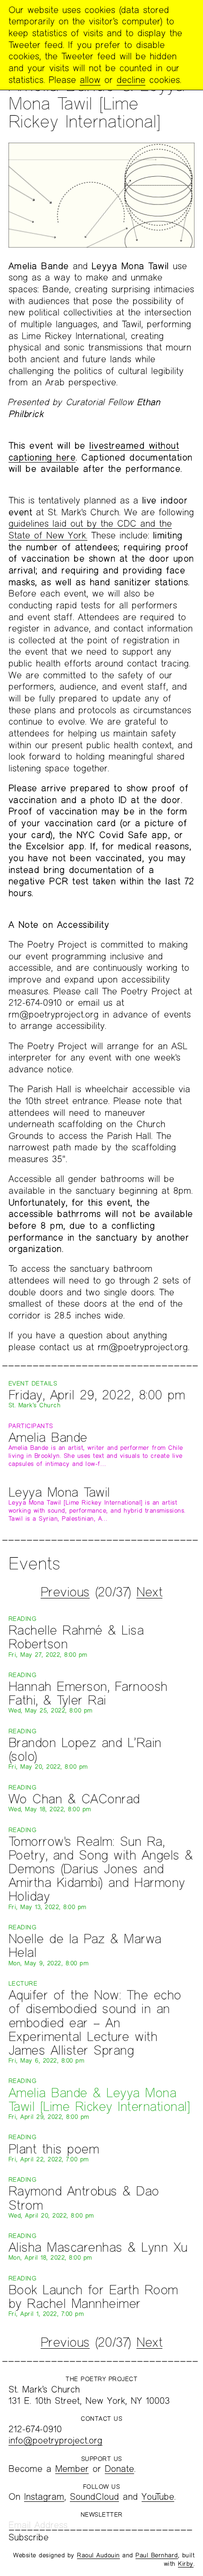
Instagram (44, 2496)
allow (90, 80)
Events (34, 1563)
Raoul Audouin (98, 2555)
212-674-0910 (35, 2429)
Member (72, 2469)
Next (149, 1592)
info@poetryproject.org (55, 2440)
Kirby (186, 2564)
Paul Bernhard (157, 2555)
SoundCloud (94, 2496)
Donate (119, 2469)
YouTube (158, 2496)
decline (131, 80)
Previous (65, 1592)
